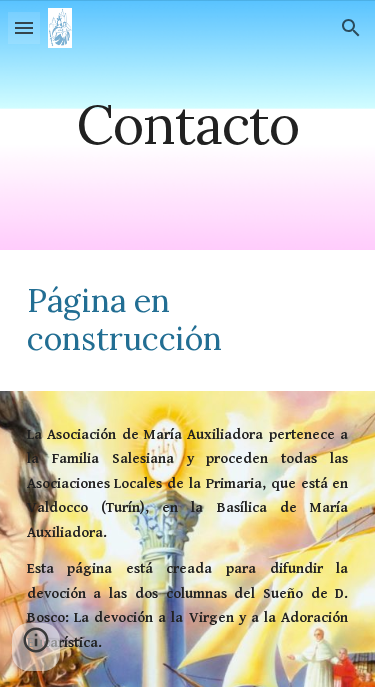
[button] (24, 27)
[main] (188, 124)
